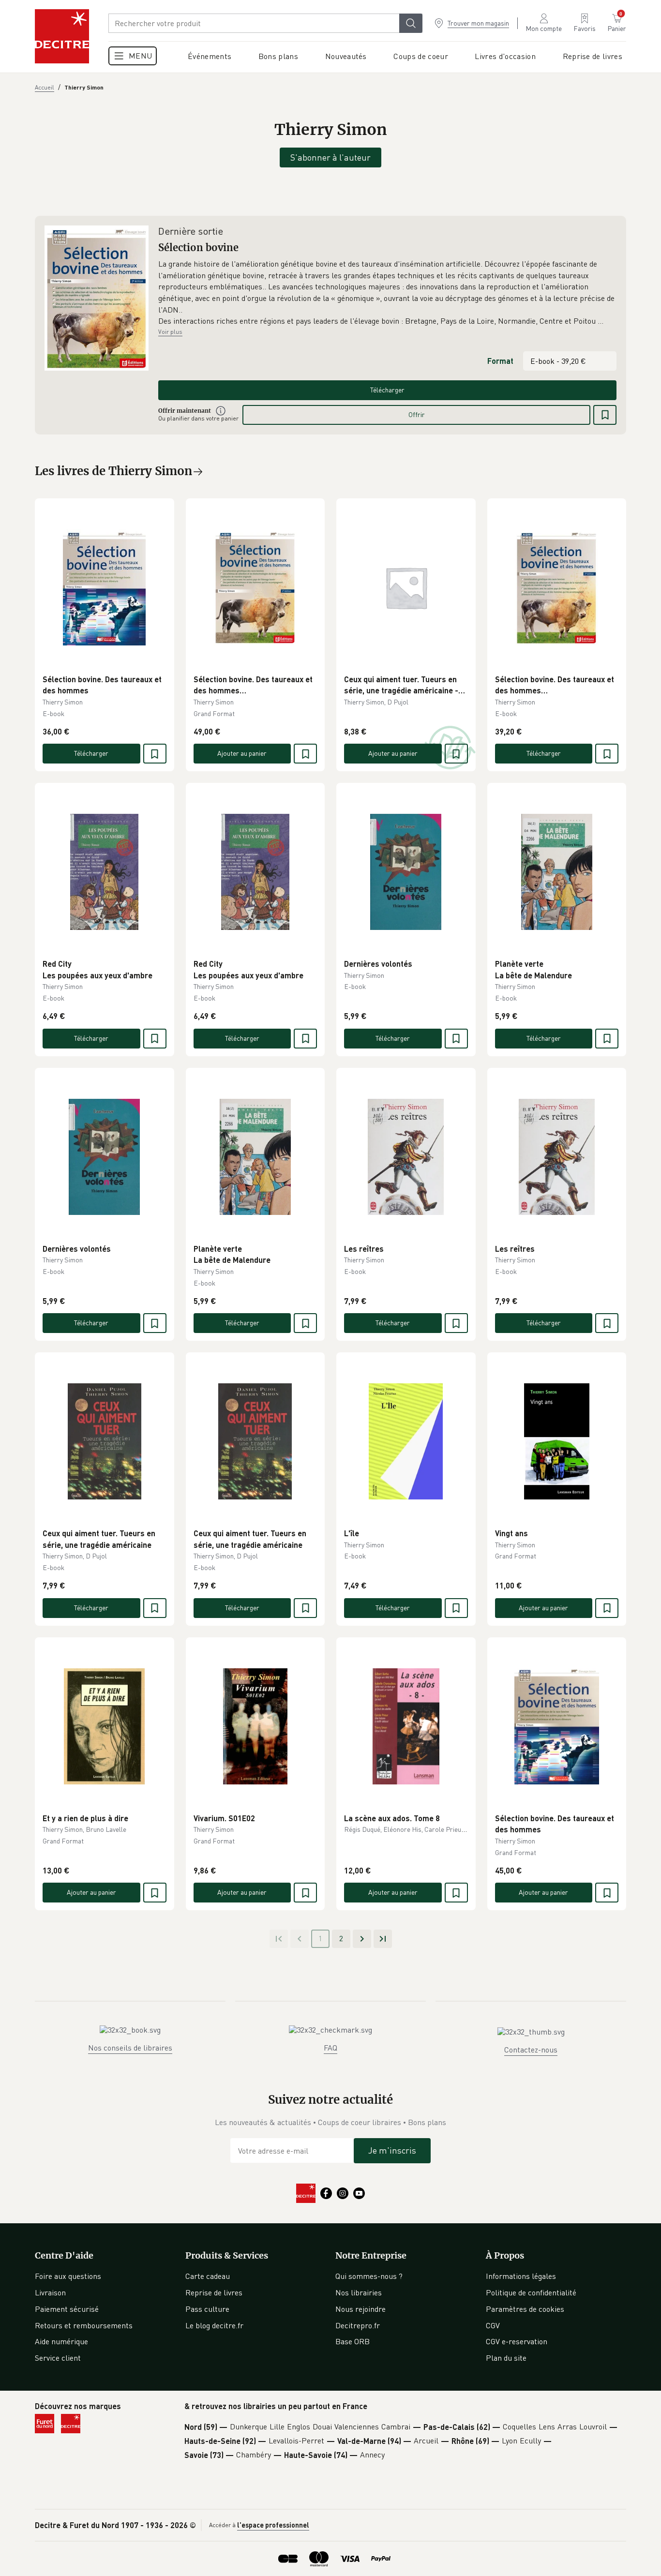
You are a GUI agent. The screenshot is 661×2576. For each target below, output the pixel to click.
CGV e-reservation (517, 2341)
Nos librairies (359, 2292)
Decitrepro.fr (358, 2325)
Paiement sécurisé (67, 2309)
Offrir (417, 414)
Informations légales (521, 2276)
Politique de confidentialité (531, 2292)
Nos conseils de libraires (130, 2048)
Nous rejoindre (361, 2309)
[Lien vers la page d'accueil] (62, 36)
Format (500, 361)
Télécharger (387, 390)
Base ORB (353, 2341)
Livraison (50, 2292)
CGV (493, 2325)
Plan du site (506, 2358)
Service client (58, 2358)
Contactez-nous (531, 2050)
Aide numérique (61, 2341)
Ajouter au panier (242, 753)
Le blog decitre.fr (214, 2325)
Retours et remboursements (84, 2325)
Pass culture (207, 2309)
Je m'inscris (392, 2150)
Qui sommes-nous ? (369, 2276)
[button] (387, 293)
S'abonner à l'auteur (330, 157)
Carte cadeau (208, 2276)
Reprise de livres (214, 2292)
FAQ (330, 2048)
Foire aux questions (68, 2276)
